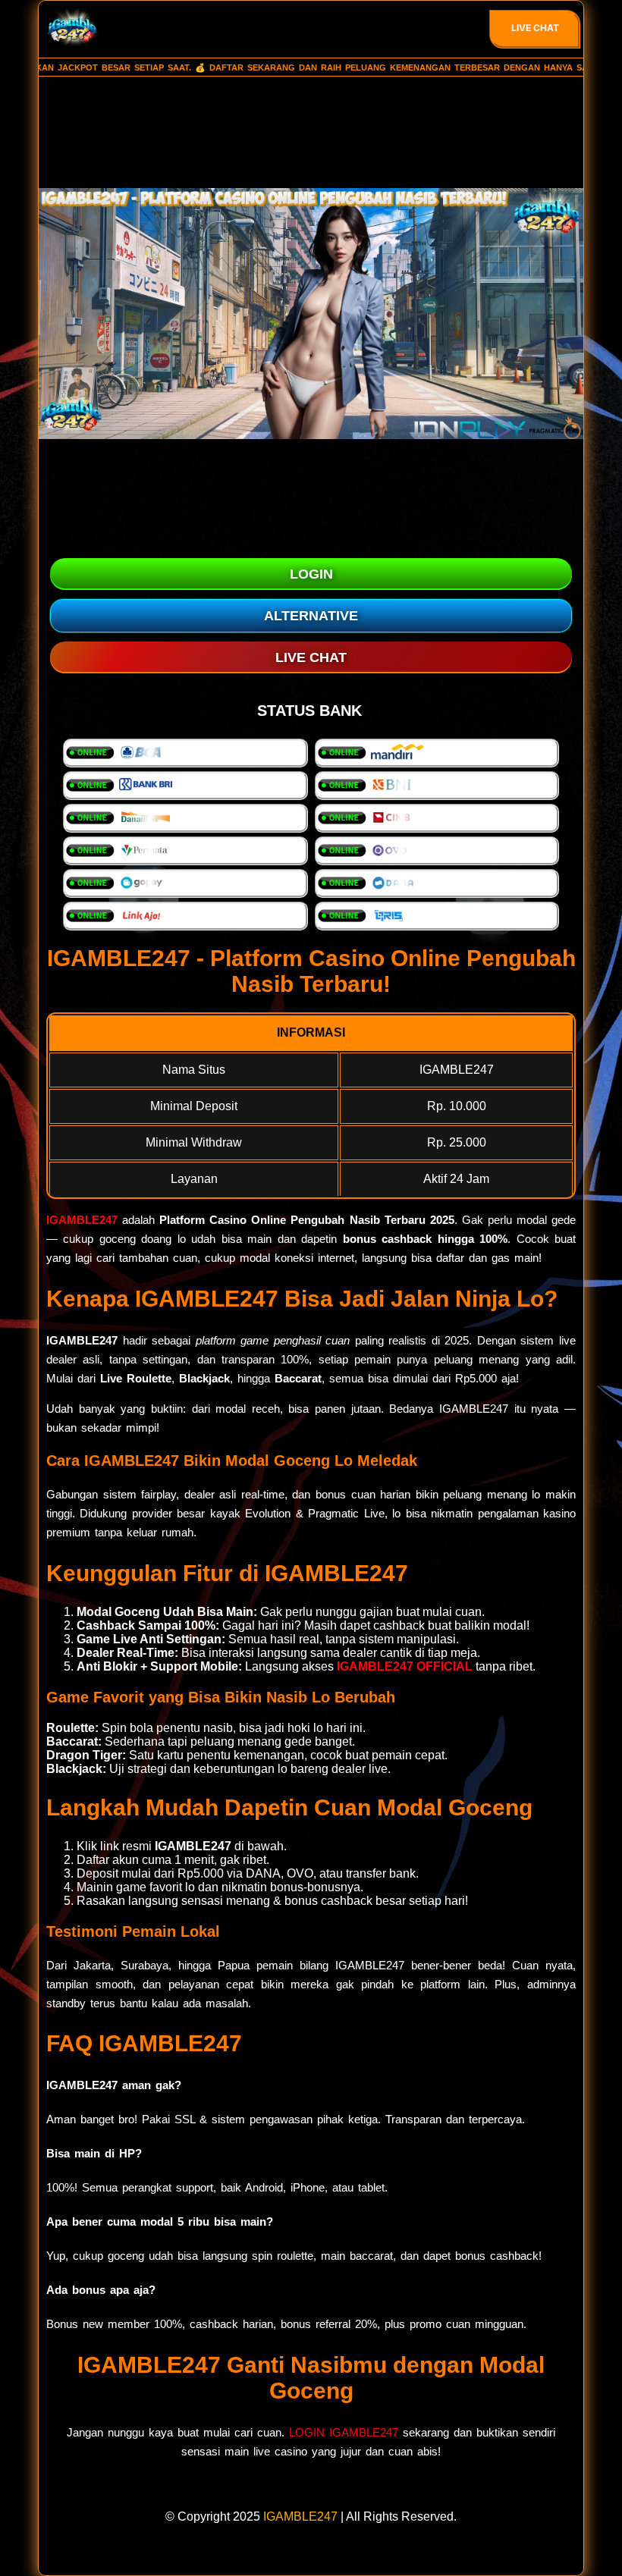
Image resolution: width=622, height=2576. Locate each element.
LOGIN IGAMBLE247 (344, 2432)
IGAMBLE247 (82, 1220)
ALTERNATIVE (311, 616)
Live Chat (535, 28)
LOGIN (311, 574)
